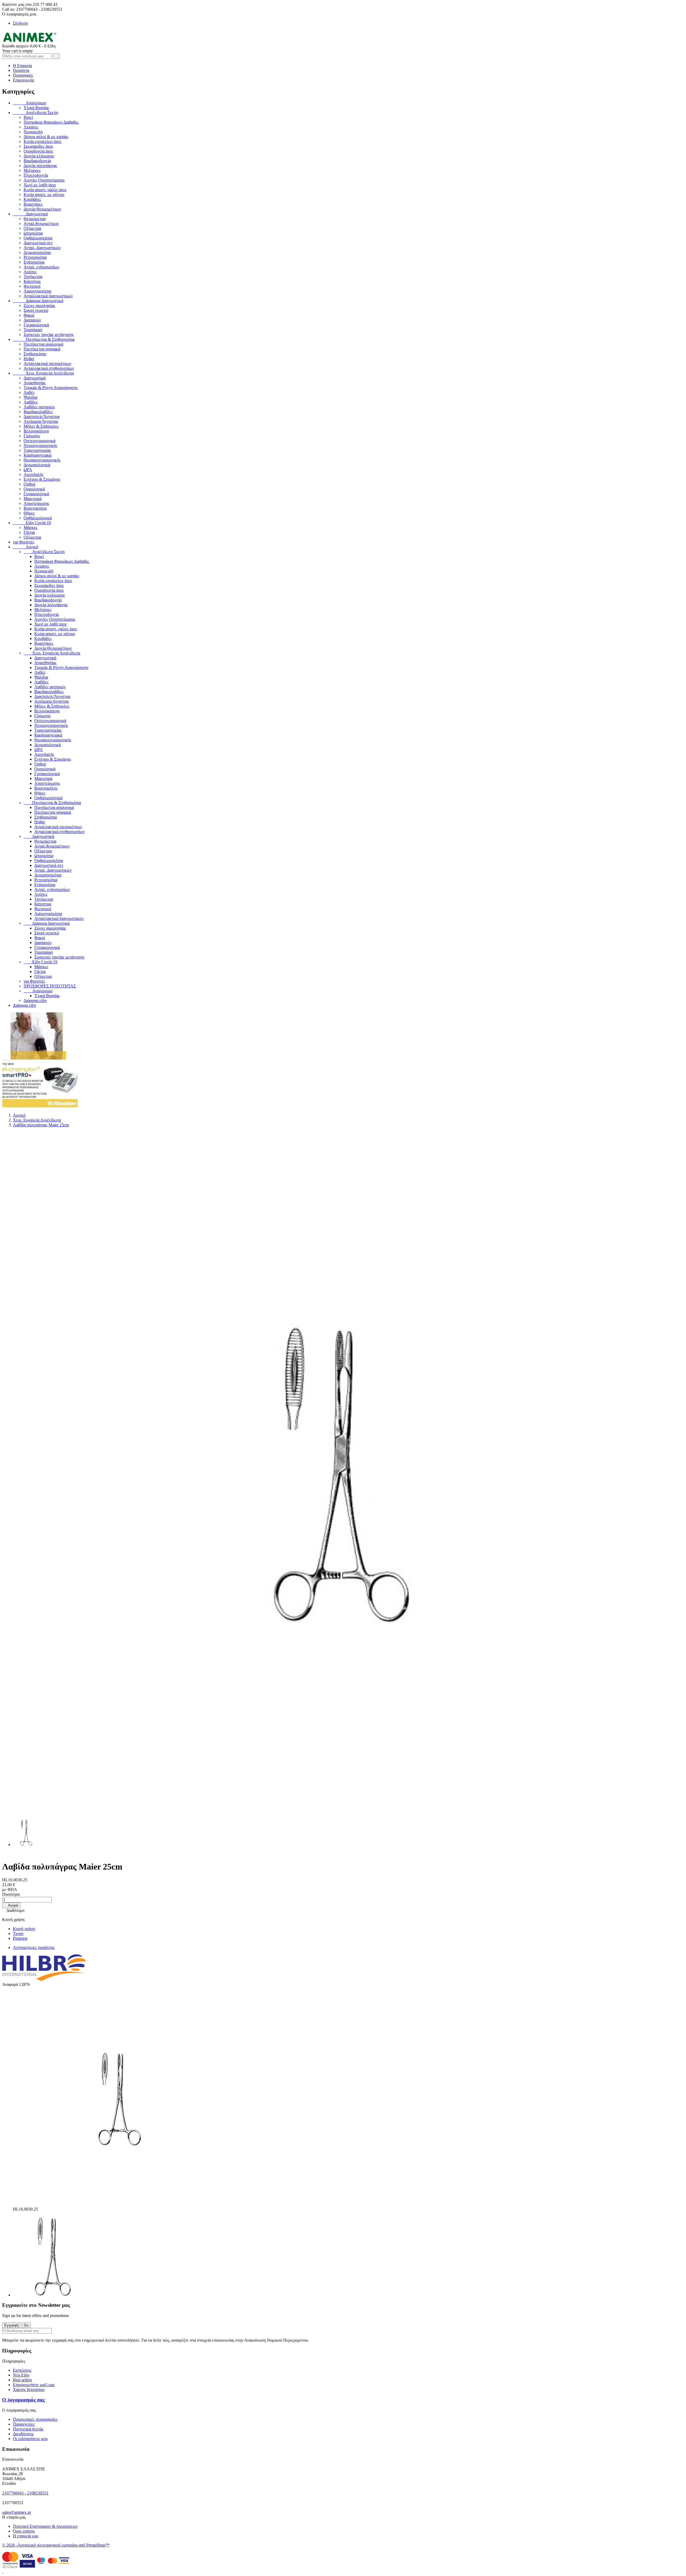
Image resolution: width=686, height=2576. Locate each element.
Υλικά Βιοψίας (36, 108)
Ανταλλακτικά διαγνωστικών (48, 296)
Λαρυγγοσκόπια (37, 291)
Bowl (28, 117)
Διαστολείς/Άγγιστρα (42, 417)
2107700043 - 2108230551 (25, 2493)
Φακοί (29, 315)
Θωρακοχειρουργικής (42, 460)
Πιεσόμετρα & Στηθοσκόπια (44, 339)
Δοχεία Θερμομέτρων (42, 209)
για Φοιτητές (24, 542)
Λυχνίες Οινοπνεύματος (44, 180)
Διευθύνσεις (23, 2434)
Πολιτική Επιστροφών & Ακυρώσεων (45, 2526)
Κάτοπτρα (32, 281)
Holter (29, 359)
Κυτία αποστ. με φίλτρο (44, 195)
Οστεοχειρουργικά (40, 441)
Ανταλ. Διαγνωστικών (42, 248)
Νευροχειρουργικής (40, 445)
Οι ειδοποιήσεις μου (30, 2439)
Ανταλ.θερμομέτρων (41, 223)
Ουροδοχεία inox (38, 151)
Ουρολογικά (34, 489)
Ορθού (29, 484)
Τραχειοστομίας (37, 450)
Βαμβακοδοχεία (37, 161)
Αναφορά (11, 1984)
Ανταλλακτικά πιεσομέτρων (47, 363)
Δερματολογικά (37, 465)
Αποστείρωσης (36, 503)
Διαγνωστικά (30, 214)
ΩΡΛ (28, 470)
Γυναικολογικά (36, 325)
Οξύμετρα (32, 228)
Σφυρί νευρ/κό (36, 310)
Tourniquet (33, 330)
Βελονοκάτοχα (36, 431)
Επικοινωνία (23, 80)
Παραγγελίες (24, 2424)
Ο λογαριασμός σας (23, 2400)
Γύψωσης (32, 436)
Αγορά (11, 1905)
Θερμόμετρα (35, 219)
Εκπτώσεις (22, 2370)
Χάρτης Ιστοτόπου (29, 2390)
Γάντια (29, 532)
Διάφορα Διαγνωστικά (38, 301)
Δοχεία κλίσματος (39, 156)
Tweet (18, 1933)
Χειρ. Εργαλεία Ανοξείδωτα (43, 373)
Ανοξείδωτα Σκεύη (36, 112)
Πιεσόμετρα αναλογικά (43, 344)
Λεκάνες (31, 127)
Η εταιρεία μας (26, 2536)
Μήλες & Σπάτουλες (41, 426)
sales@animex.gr (17, 2512)
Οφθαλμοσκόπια (38, 238)
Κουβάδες (32, 199)
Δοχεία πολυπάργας (40, 166)
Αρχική (26, 547)
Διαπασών (32, 320)
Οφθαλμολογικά (38, 518)
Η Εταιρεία (22, 66)
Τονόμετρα (33, 277)
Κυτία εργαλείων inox (42, 141)
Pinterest (20, 1938)
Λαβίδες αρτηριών (39, 407)
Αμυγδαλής (33, 474)
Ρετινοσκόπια (35, 257)
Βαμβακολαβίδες (38, 412)
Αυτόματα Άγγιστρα (41, 421)
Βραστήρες (33, 204)
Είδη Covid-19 (32, 523)
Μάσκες (31, 528)
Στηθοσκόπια (35, 354)
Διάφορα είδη (35, 1000)
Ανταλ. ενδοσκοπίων (41, 267)
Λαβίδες (31, 402)
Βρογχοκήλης (35, 508)
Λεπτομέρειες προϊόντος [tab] (34, 1947)
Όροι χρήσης (24, 2531)
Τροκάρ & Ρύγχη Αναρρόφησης (51, 388)
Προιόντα (21, 70)
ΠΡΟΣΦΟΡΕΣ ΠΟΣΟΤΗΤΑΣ (50, 986)
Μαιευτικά (33, 499)
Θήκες (29, 513)
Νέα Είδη (21, 2375)
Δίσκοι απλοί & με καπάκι (46, 137)
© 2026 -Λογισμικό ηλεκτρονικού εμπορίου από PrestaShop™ (56, 2545)
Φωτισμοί (32, 286)
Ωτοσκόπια (33, 233)
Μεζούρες (32, 170)
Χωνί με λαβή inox (40, 185)
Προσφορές (23, 75)
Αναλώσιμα (29, 103)
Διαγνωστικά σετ (38, 243)
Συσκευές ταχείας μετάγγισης (49, 334)
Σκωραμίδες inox (38, 146)
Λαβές (29, 392)
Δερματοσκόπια (37, 252)
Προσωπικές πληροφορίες (35, 2419)
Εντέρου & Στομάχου (42, 479)
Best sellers (22, 2380)
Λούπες (30, 272)
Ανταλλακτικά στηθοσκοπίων (49, 368)
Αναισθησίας (35, 383)
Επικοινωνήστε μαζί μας (34, 2385)
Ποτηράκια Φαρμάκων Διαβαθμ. (51, 122)
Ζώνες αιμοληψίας (39, 306)
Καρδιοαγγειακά (38, 455)
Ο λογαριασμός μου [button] (21, 14)
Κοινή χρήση (24, 1929)
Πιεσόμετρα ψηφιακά (42, 349)
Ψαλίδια (30, 397)
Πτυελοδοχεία (36, 175)
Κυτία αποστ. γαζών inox (45, 190)
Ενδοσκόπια (34, 262)
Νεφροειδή (33, 132)
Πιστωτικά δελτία (28, 2429)
